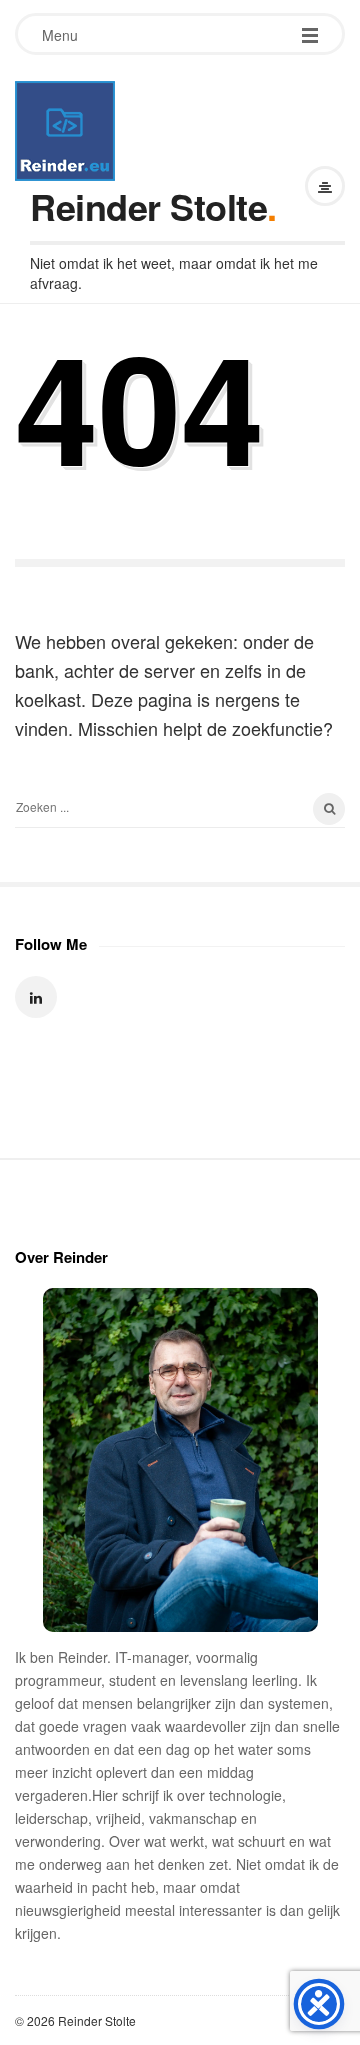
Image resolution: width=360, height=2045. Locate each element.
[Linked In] (36, 997)
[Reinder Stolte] (65, 131)
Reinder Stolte (148, 206)
